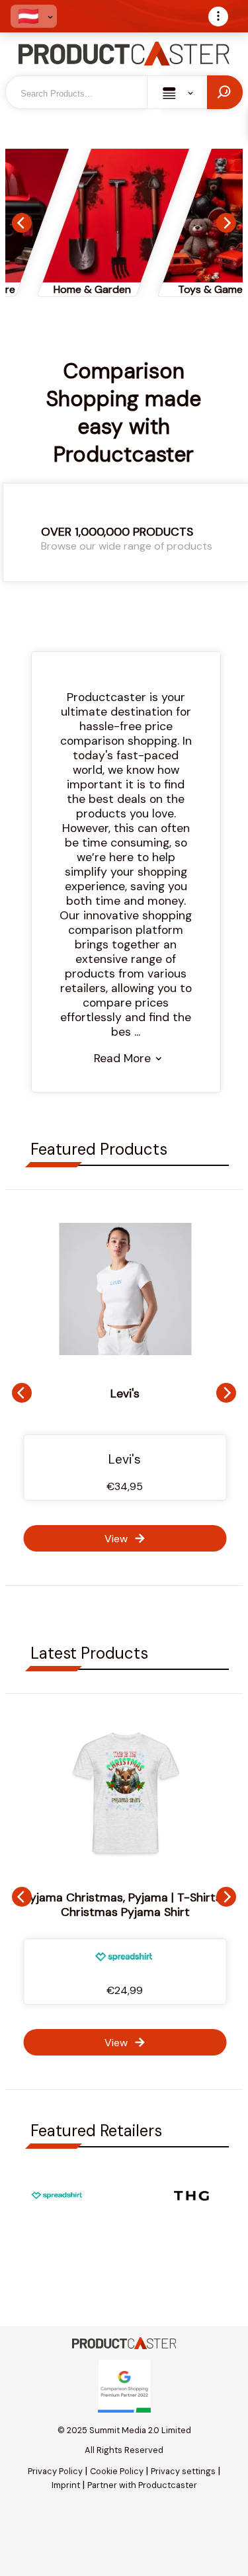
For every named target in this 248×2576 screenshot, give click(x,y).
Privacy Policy (55, 2471)
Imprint (66, 2485)
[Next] (226, 223)
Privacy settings (183, 2471)
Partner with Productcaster (142, 2485)
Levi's (125, 1393)
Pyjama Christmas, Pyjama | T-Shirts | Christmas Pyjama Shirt (125, 1905)
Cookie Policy (117, 2471)
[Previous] (22, 223)
